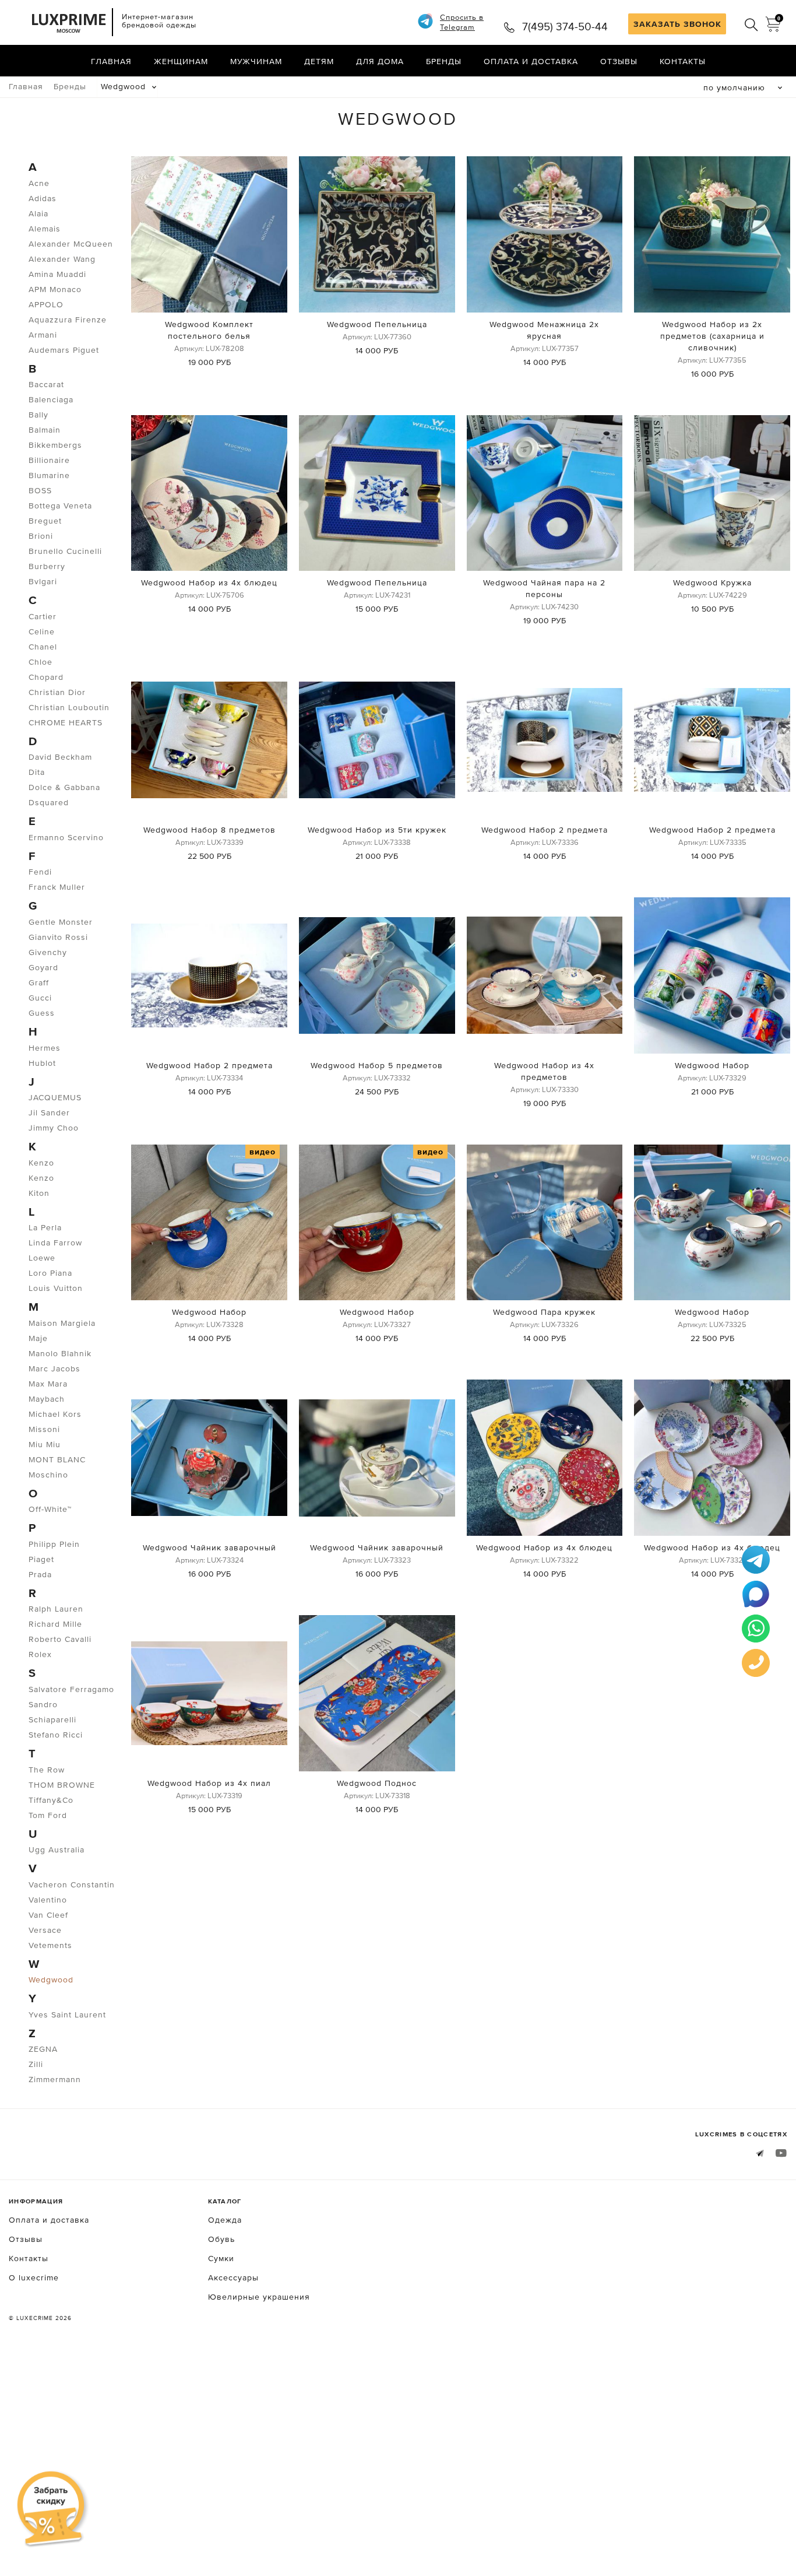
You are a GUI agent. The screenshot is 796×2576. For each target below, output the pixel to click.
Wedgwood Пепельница (377, 324)
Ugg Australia (57, 1849)
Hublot (42, 1063)
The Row (47, 1770)
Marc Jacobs (54, 1368)
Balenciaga (51, 399)
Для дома (380, 61)
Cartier (43, 616)
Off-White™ (50, 1509)
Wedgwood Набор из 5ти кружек (377, 830)
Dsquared (49, 802)
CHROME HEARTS (66, 722)
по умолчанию (734, 87)
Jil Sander (49, 1112)
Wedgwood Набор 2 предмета (545, 830)
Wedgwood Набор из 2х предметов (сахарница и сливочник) (712, 336)
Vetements (50, 1945)
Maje (38, 1338)
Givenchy (48, 952)
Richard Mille (55, 1624)
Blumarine (49, 475)
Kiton (39, 1193)
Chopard (46, 677)
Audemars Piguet (64, 350)
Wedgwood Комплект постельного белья (209, 330)
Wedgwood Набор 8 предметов (209, 830)
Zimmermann (55, 2079)
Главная (111, 61)
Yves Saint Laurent (67, 2015)
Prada (40, 1574)
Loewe (42, 1258)
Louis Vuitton (56, 1288)
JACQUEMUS (55, 1097)
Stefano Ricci (56, 1735)
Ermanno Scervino (66, 837)
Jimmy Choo (54, 1128)
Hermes (45, 1048)
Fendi (40, 872)
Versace (45, 1930)
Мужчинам (256, 61)
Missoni (44, 1429)
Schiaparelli (52, 1719)
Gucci (40, 998)
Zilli (36, 2064)
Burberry (47, 566)
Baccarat (46, 384)
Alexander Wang (62, 259)
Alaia (38, 213)
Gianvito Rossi (58, 937)
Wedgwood (123, 86)
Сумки (221, 2258)
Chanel (43, 647)
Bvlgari (43, 581)
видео (263, 1152)
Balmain (45, 430)
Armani (43, 335)
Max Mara (48, 1384)
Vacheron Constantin (72, 1884)
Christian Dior (57, 692)
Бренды (444, 61)
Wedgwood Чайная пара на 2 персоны (544, 588)
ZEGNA (43, 2049)
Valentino (48, 1900)
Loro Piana (50, 1273)
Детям (319, 61)
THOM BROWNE (62, 1785)
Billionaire (49, 460)
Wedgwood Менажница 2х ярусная (544, 330)
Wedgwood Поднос (377, 1783)
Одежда (225, 2220)
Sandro (43, 1704)
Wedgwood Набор (712, 1065)
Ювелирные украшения (259, 2297)
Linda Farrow (55, 1243)
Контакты (683, 61)
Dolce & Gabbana (64, 787)
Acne (39, 183)
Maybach (47, 1399)
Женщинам (181, 61)
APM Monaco (55, 289)
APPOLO (46, 304)
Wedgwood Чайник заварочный (209, 1547)
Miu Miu (45, 1444)
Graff (39, 982)
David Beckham (60, 757)
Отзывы (619, 61)
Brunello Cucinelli (65, 551)
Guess (42, 1013)
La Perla (45, 1227)
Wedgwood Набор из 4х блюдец (209, 582)
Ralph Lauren (56, 1609)
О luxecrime (34, 2277)
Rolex (40, 1654)
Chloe (40, 662)
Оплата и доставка (531, 61)
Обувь (221, 2239)
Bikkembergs (55, 445)
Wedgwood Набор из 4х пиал (209, 1783)
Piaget (41, 1559)
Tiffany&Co (51, 1800)
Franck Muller (57, 887)
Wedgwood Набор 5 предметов (377, 1065)
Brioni (41, 536)
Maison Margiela (62, 1323)
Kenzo (41, 1163)
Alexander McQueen (71, 244)
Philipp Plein (54, 1544)
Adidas (43, 198)
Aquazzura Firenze (68, 320)
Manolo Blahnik (60, 1353)
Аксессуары (233, 2277)
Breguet (45, 521)
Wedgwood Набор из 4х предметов (544, 1071)
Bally (38, 415)
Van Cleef (48, 1915)
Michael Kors (55, 1414)
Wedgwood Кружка (712, 582)
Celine (42, 631)
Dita (37, 772)
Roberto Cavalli (60, 1639)
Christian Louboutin (69, 707)
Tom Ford (48, 1815)
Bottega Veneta (60, 506)
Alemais (45, 229)
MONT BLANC (57, 1459)
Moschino (48, 1475)
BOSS (40, 490)
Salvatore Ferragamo (71, 1689)
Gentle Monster (61, 922)
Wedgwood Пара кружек (544, 1312)
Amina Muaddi (57, 274)
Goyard (43, 967)
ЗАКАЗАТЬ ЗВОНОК (677, 24)
